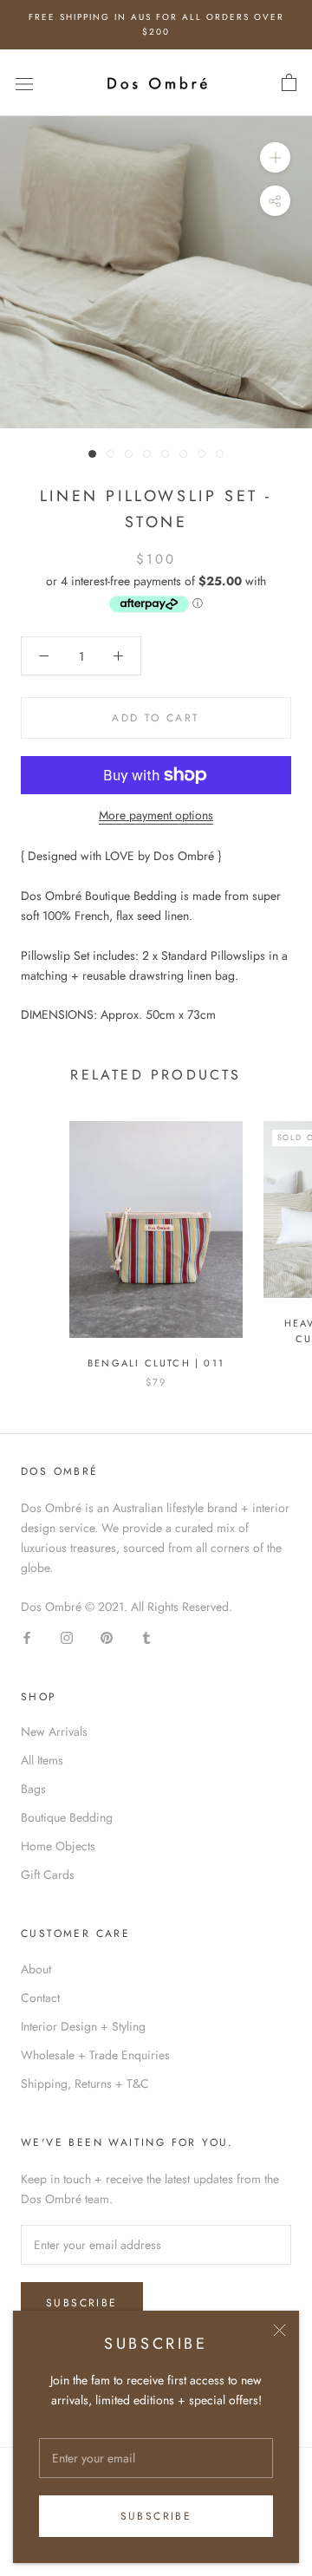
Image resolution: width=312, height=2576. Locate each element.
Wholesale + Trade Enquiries (95, 2055)
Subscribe (156, 2516)
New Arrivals (54, 1731)
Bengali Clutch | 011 (156, 1363)
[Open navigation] (24, 83)
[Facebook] (27, 1637)
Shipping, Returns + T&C (85, 2084)
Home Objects (58, 1846)
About (36, 1969)
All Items (42, 1760)
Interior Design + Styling (83, 2026)
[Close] (279, 2330)
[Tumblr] (146, 1637)
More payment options (156, 815)
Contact (40, 1998)
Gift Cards (48, 1875)
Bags (33, 1789)
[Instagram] (67, 1637)
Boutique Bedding (67, 1817)
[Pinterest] (107, 1637)
